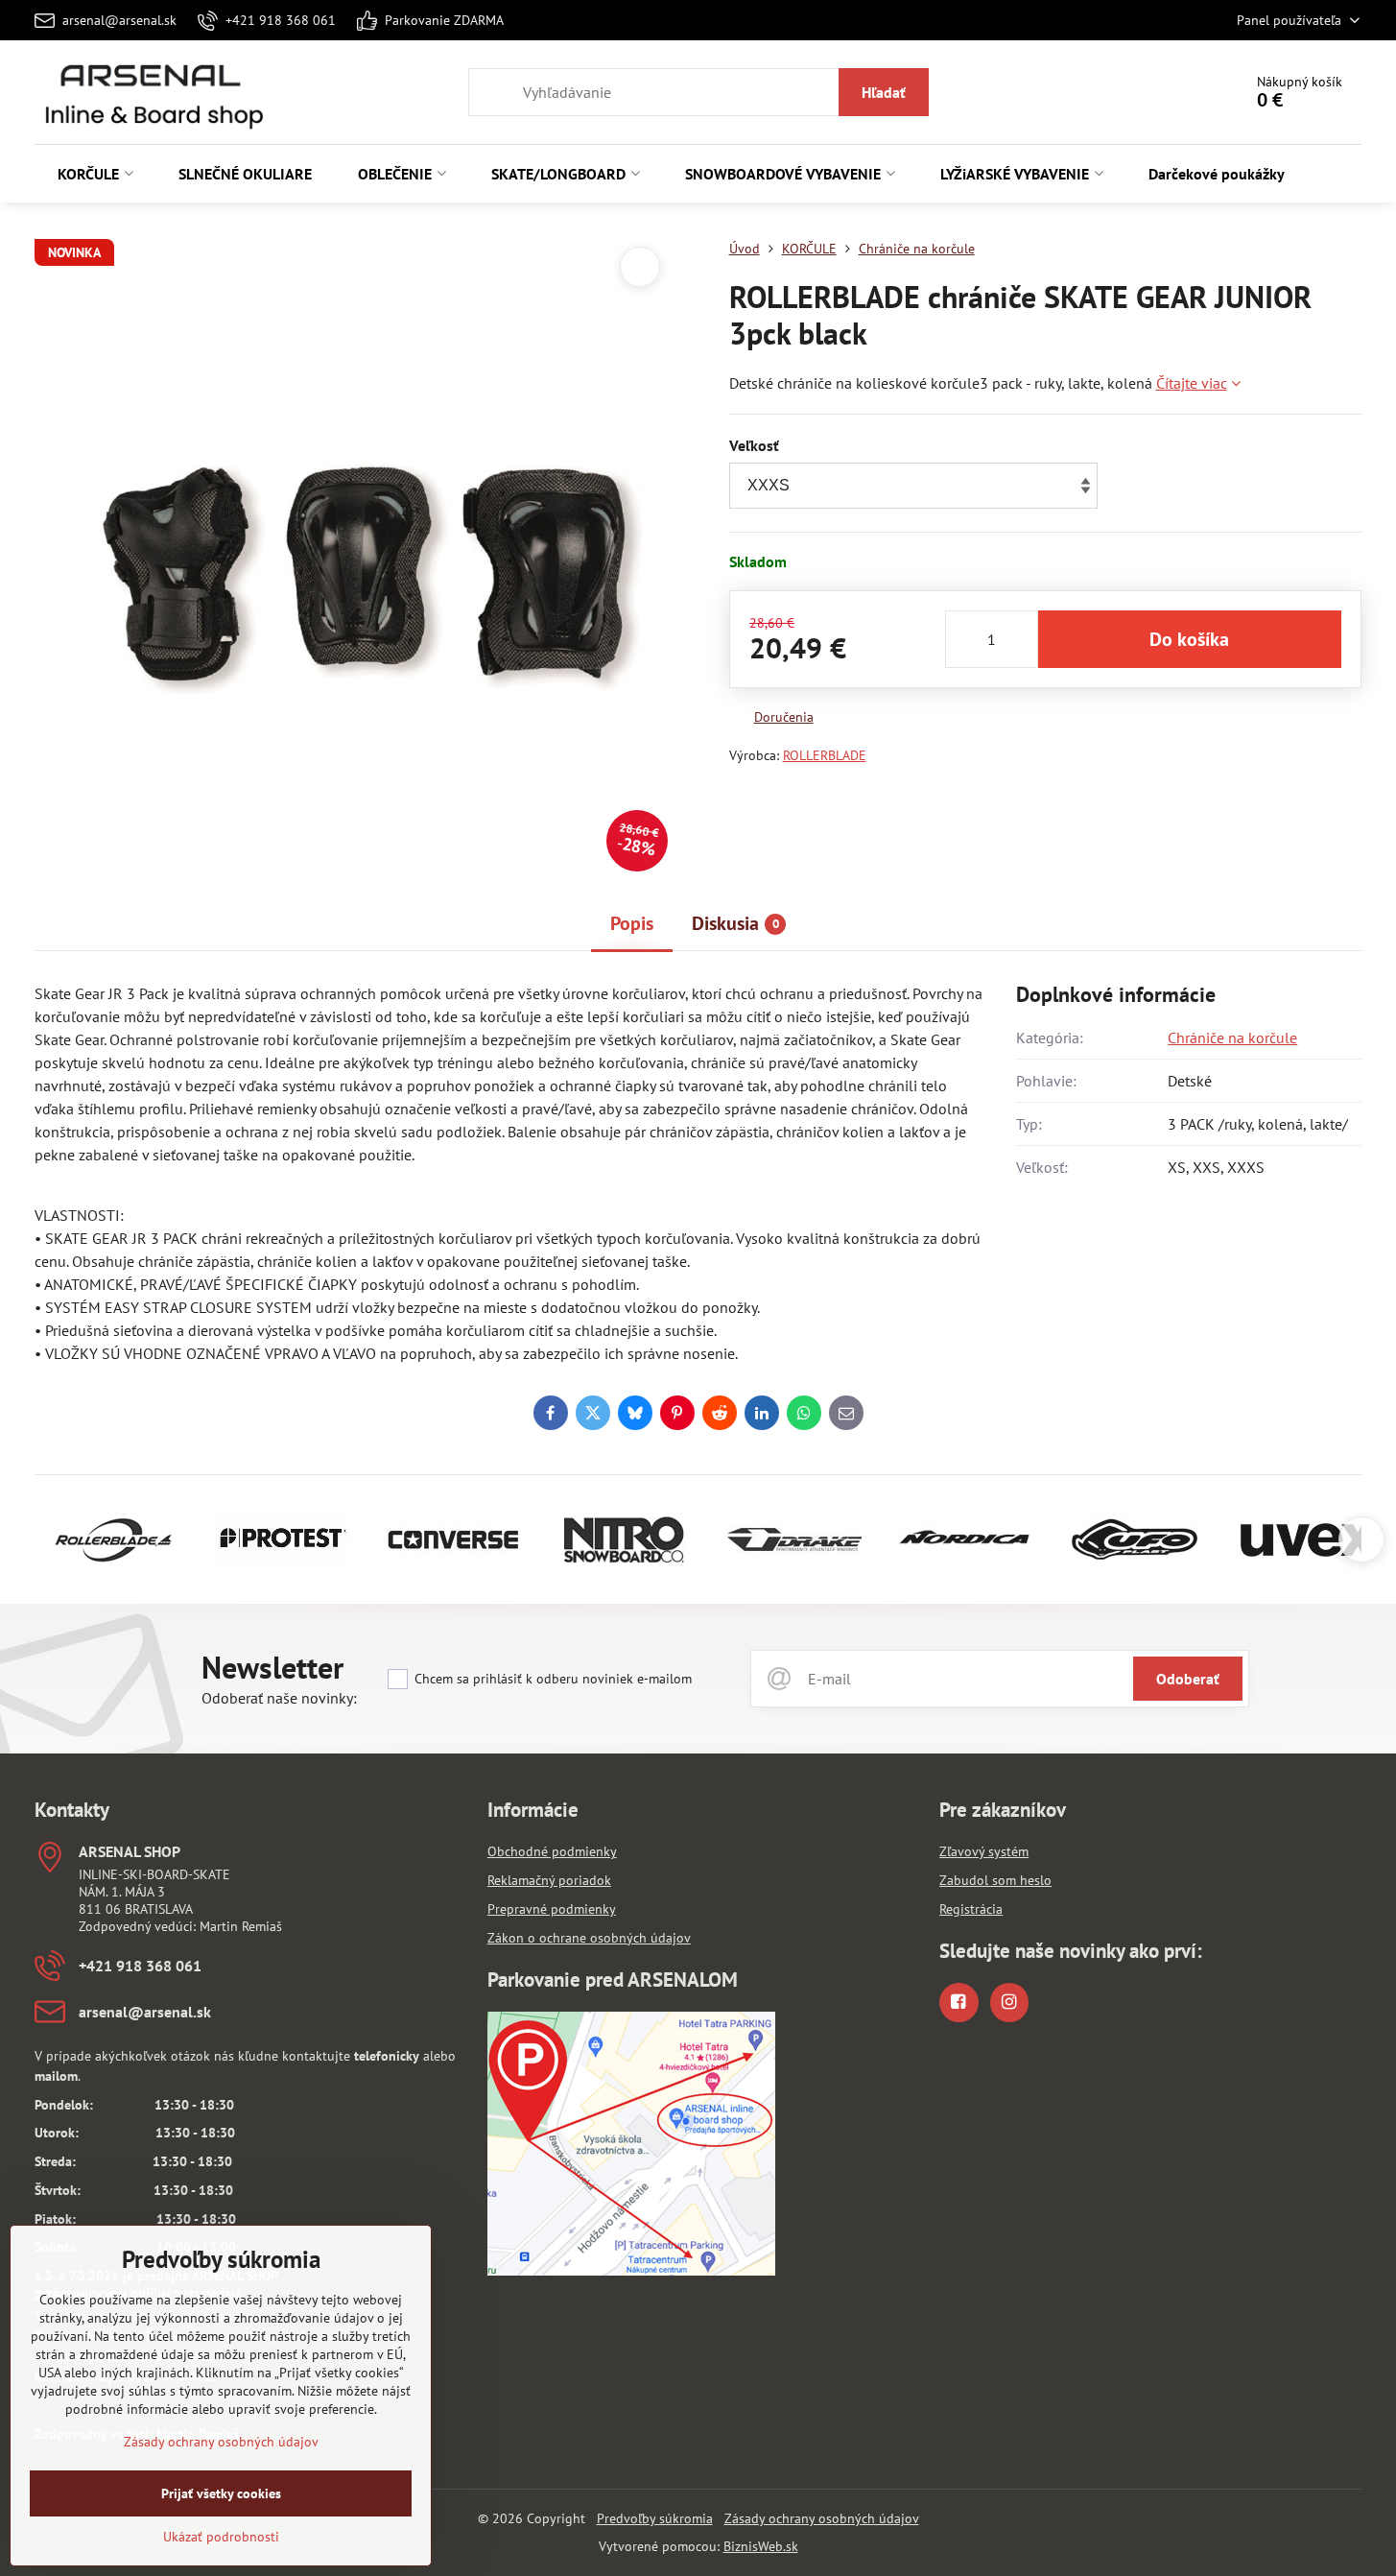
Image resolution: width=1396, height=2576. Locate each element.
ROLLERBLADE (825, 755)
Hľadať (884, 92)
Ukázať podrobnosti (221, 2537)
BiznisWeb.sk (761, 2546)
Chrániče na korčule (1232, 1038)
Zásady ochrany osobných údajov (822, 2518)
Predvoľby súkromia (655, 2518)
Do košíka (1189, 639)
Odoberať (1188, 1679)
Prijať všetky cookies (221, 2493)
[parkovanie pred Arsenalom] (631, 2271)
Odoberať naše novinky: (279, 1698)
